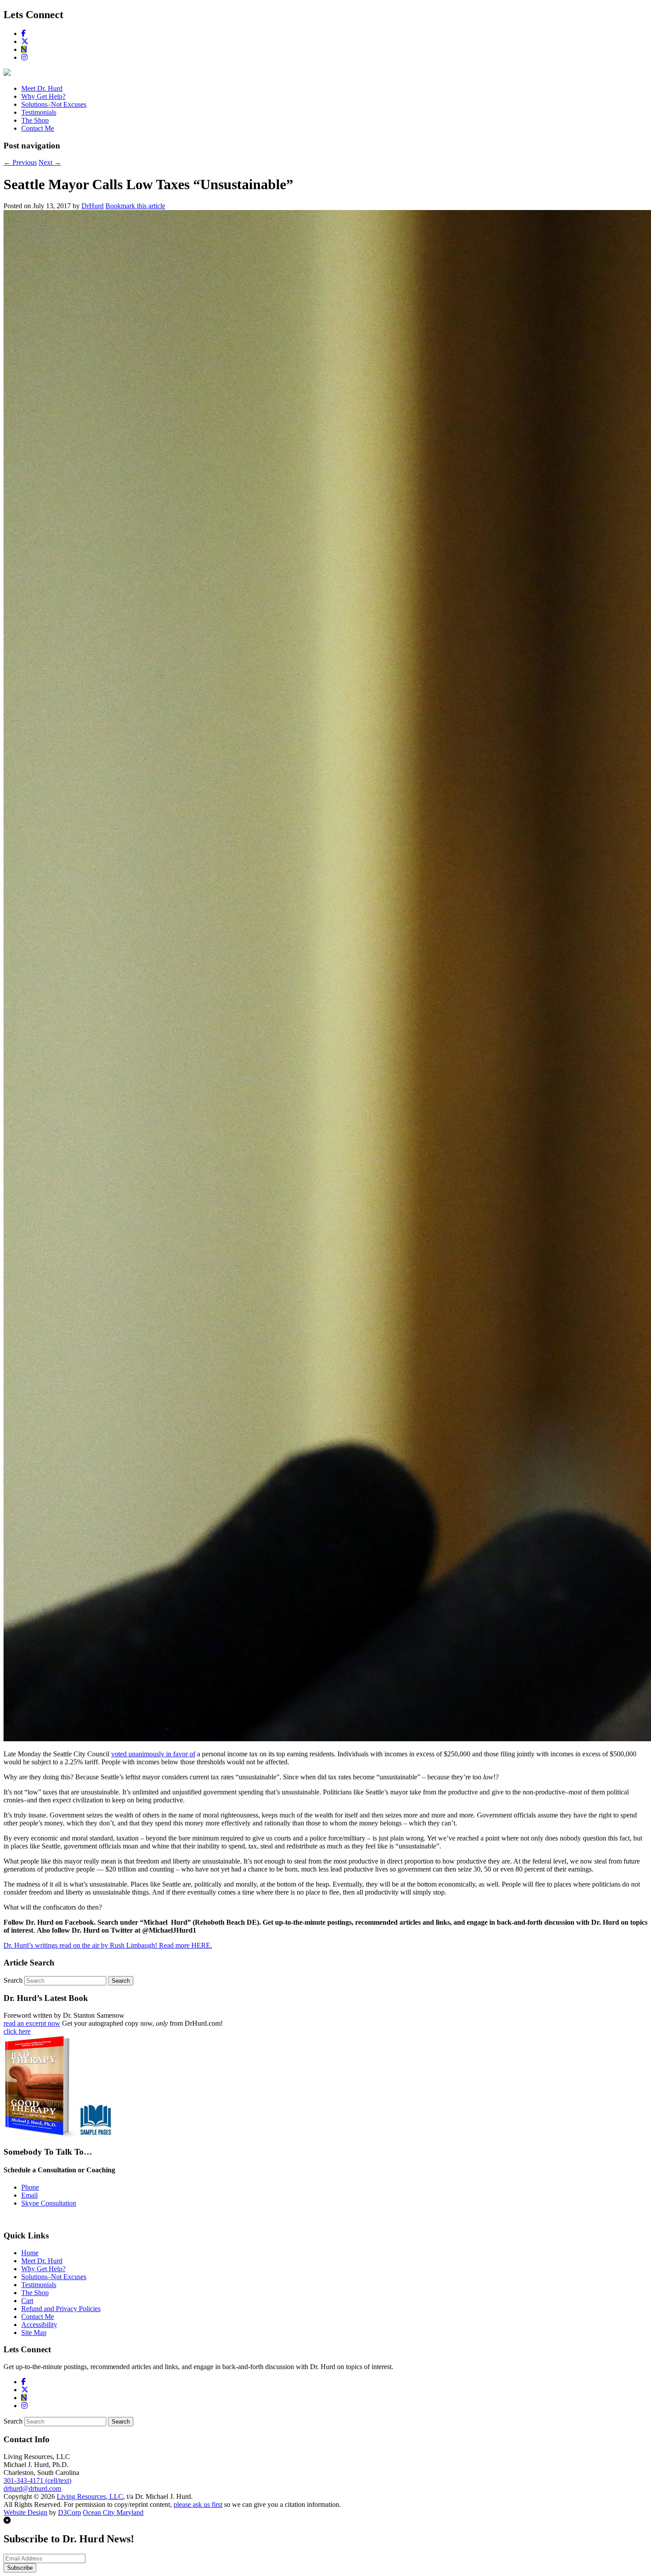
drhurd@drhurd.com (32, 2488)
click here (17, 2031)
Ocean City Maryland (113, 2512)
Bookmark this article (135, 206)
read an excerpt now (32, 2023)
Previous (20, 162)
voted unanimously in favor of (153, 1754)
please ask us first (198, 2504)
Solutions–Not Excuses (54, 104)
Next (50, 162)
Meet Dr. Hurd (42, 88)
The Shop (35, 120)
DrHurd (93, 206)
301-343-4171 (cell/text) (37, 2481)
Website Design (25, 2512)
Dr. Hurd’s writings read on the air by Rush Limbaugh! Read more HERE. (108, 1945)
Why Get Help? (43, 96)
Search (13, 1980)
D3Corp (70, 2512)
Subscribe (20, 2568)
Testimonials (39, 112)
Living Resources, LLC (90, 2496)
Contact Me (38, 128)
